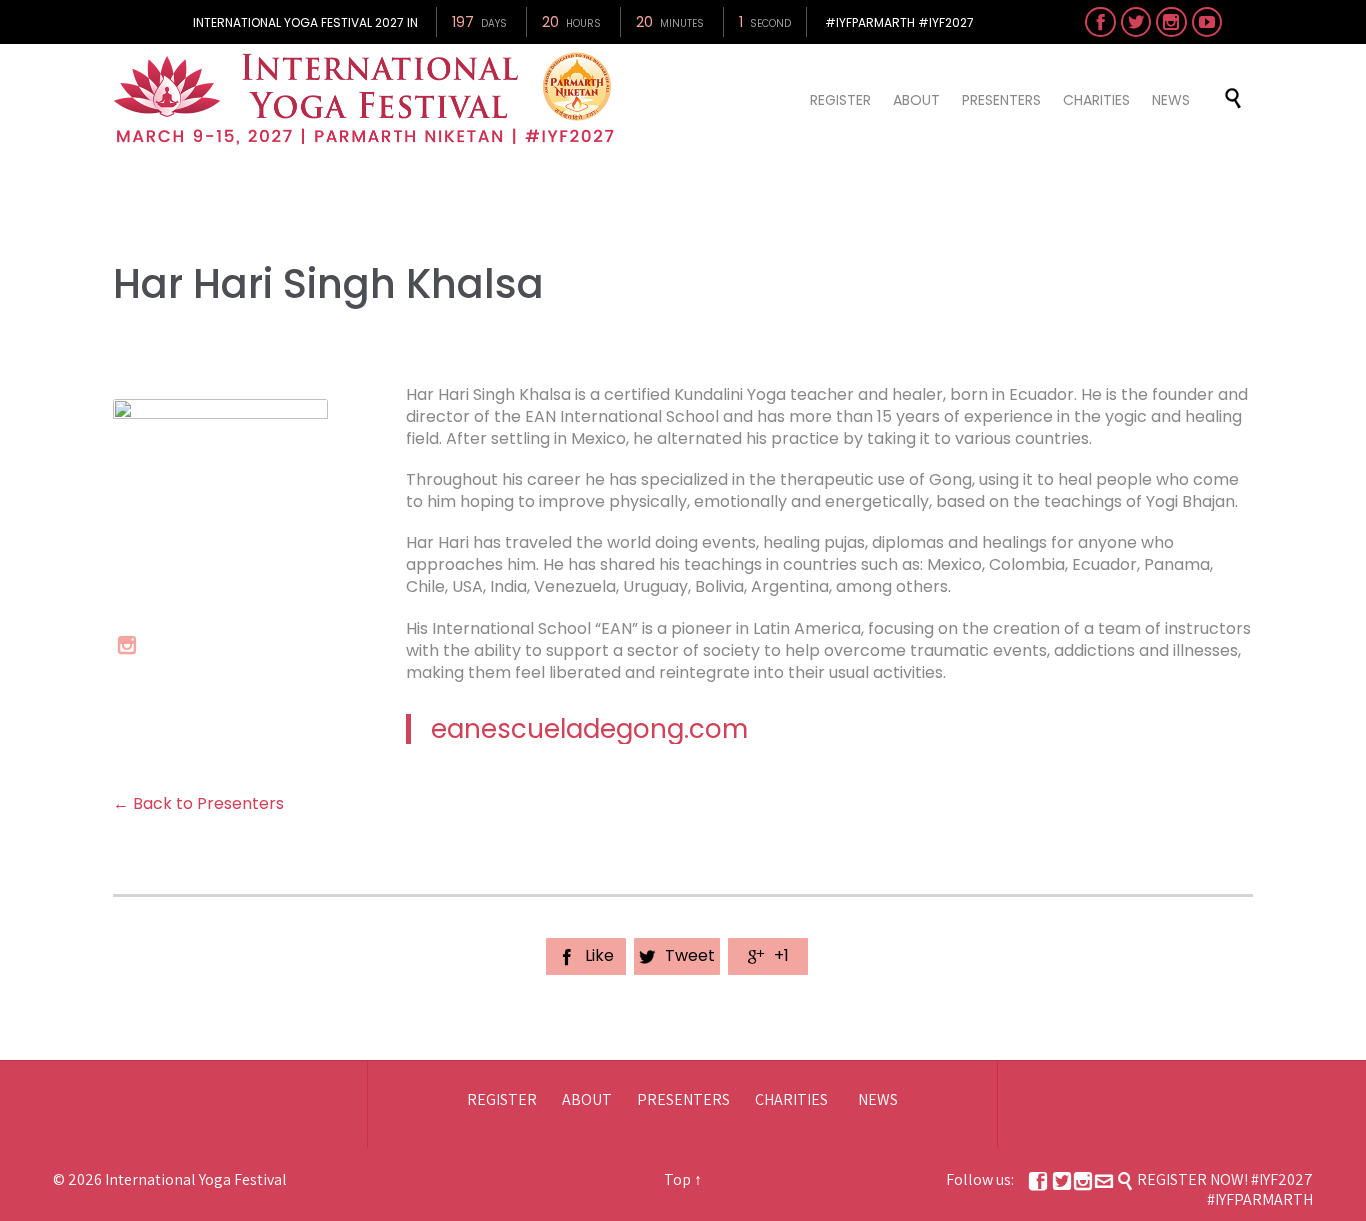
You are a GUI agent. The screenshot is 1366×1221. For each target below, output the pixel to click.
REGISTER (502, 1099)
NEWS (878, 1099)
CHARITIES (791, 1099)
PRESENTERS (683, 1099)
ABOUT (587, 1099)
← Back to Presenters (198, 803)
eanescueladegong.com (589, 729)
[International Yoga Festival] (367, 99)
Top (677, 1179)
